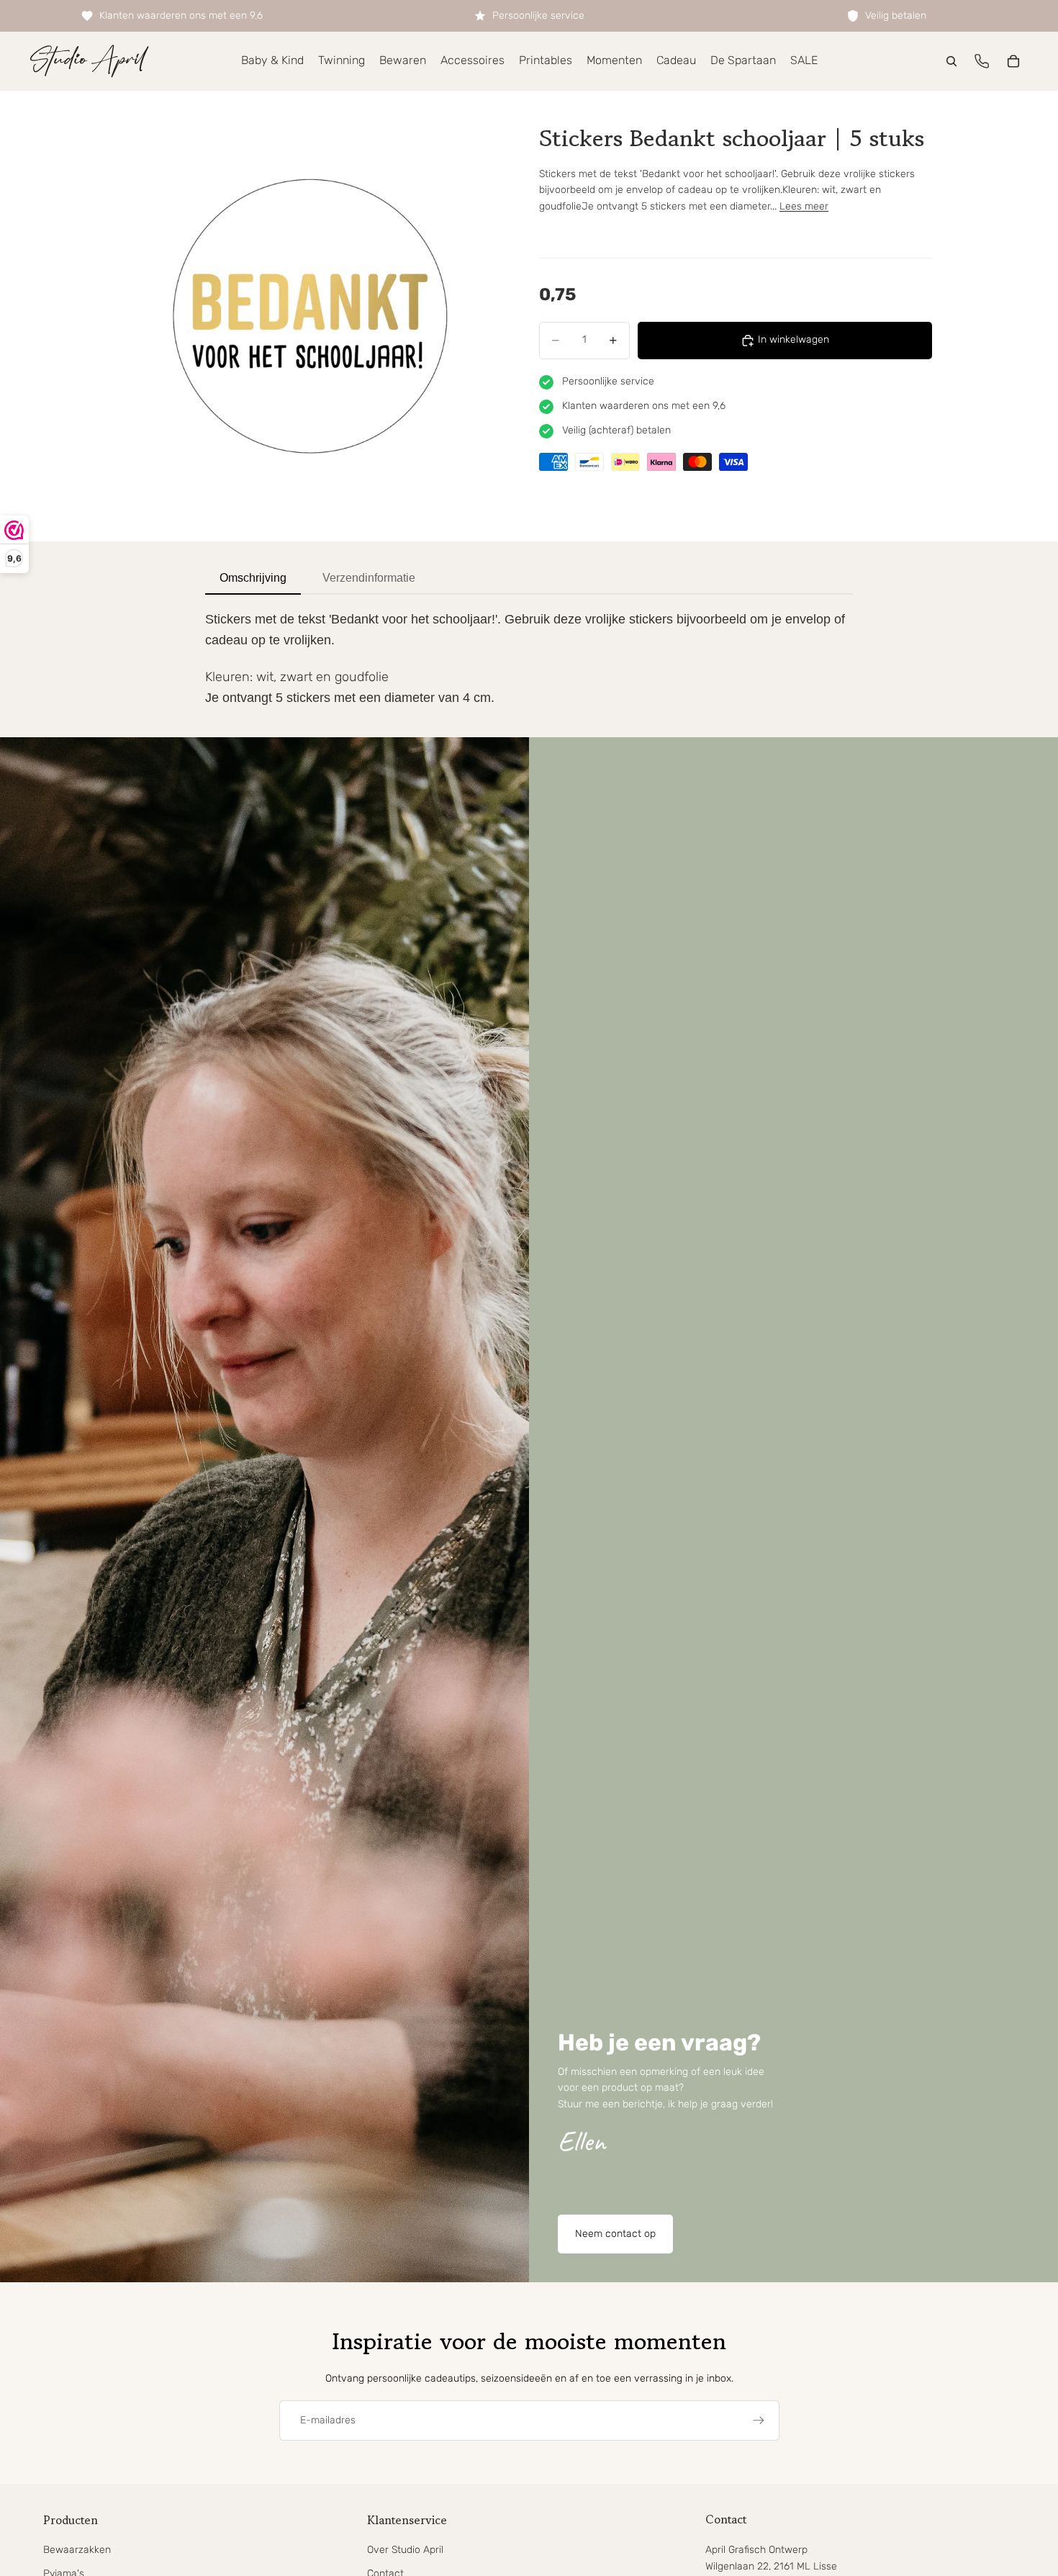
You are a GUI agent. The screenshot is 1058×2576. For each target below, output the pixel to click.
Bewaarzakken (77, 2550)
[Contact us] (982, 61)
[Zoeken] (951, 61)
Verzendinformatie (369, 578)
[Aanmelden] (759, 2420)
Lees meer (804, 206)
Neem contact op (615, 2234)
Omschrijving (253, 578)
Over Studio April (405, 2550)
